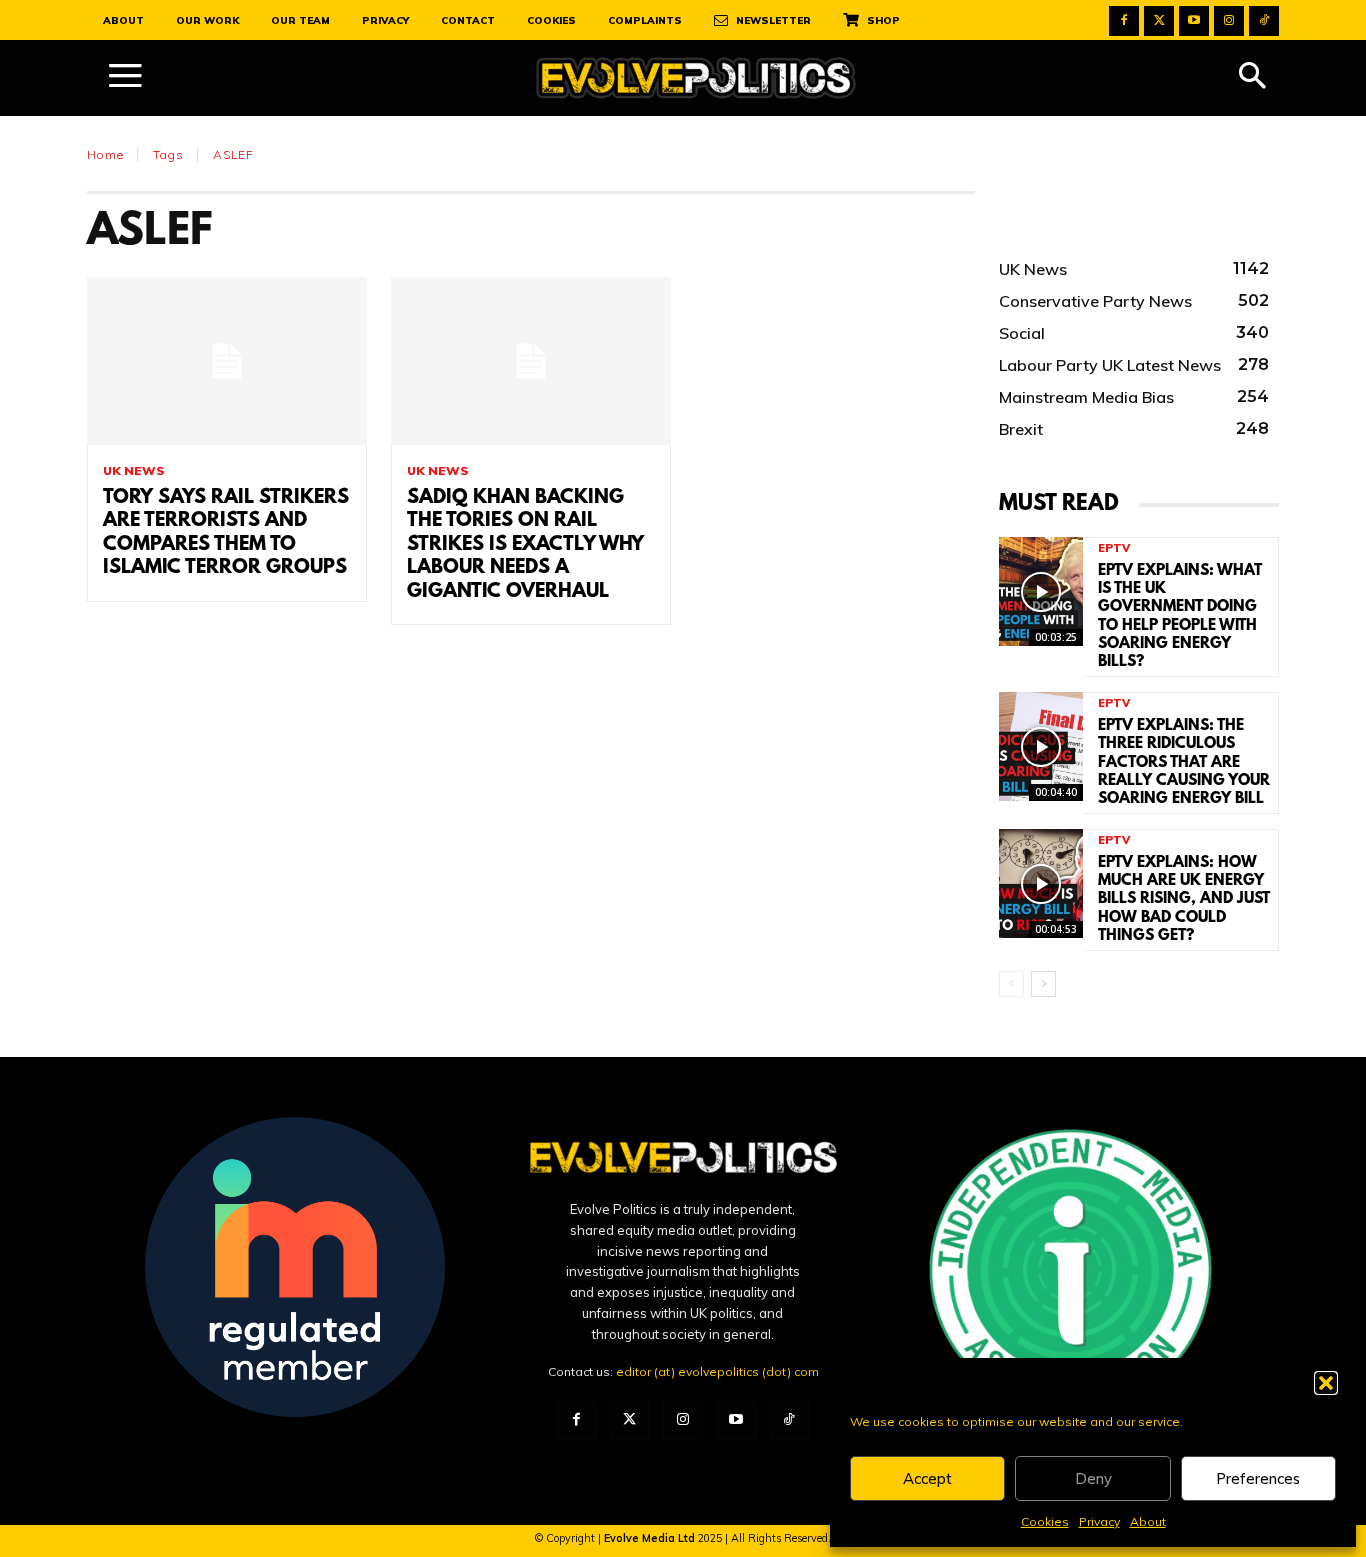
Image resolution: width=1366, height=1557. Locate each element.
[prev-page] (1011, 984)
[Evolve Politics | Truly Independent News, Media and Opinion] (696, 78)
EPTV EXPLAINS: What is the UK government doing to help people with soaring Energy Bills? (1180, 616)
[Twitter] (1159, 21)
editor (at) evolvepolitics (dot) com (717, 1371)
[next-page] (1043, 984)
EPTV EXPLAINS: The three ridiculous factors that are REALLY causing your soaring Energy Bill (1184, 762)
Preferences (1258, 1478)
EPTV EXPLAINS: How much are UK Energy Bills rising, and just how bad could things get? (1184, 899)
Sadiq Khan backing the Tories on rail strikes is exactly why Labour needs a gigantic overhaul (525, 545)
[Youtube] (1194, 21)
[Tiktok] (1264, 21)
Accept (927, 1478)
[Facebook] (1124, 21)
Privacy (1099, 1521)
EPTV (1114, 548)
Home (105, 154)
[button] (1326, 1383)
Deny (1093, 1478)
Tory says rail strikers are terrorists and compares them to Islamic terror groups (226, 533)
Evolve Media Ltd (651, 1538)
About (1148, 1521)
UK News (134, 471)
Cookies (1045, 1521)
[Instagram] (1229, 21)
